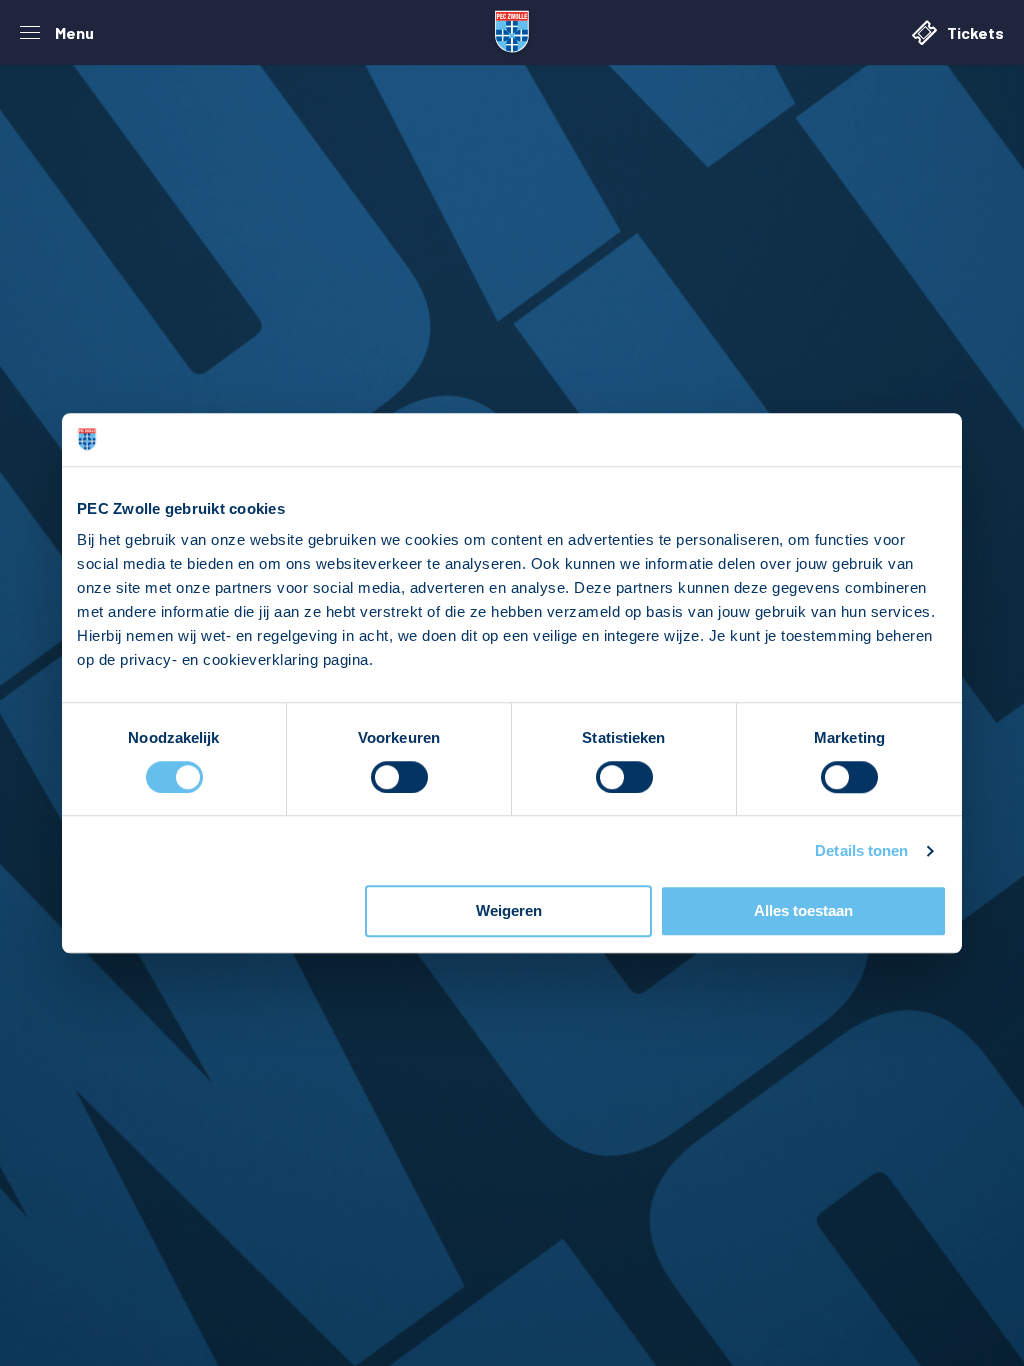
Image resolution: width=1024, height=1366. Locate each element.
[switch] (399, 777)
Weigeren (509, 911)
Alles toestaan (803, 911)
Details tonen (861, 850)
